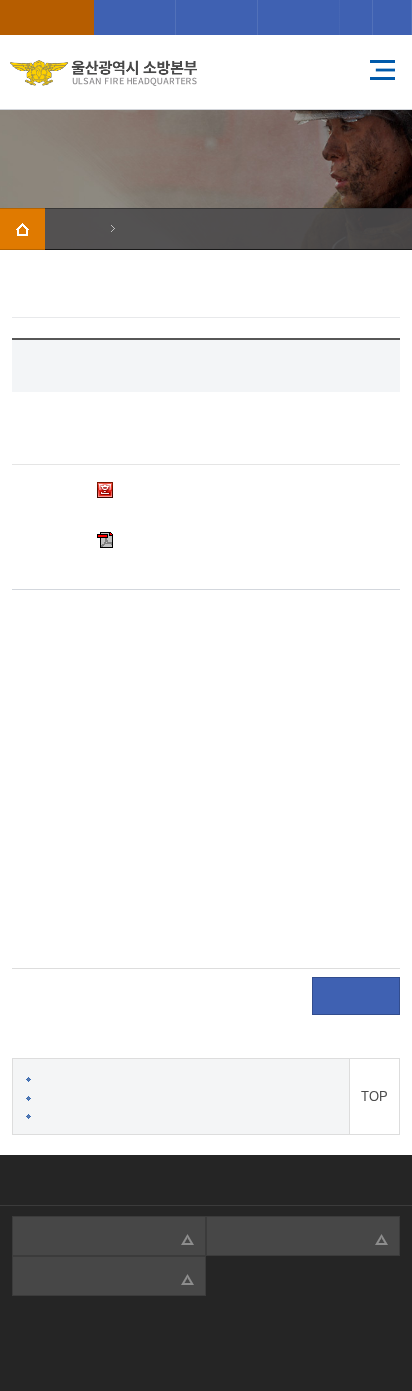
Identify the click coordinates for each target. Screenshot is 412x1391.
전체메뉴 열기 (382, 70)
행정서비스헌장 (55, 1179)
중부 (134, 17)
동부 (298, 17)
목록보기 (356, 997)
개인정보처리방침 (177, 1179)
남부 (216, 17)
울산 (47, 17)
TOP (374, 1096)
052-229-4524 (175, 1336)
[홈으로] (22, 229)
